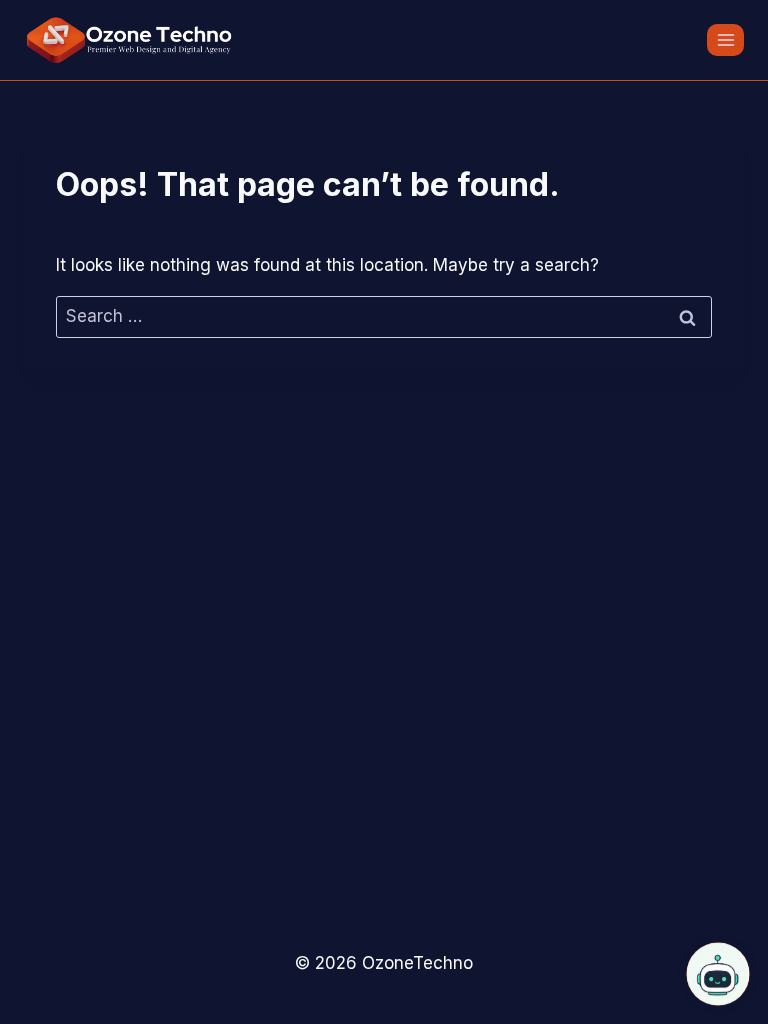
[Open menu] (725, 39)
